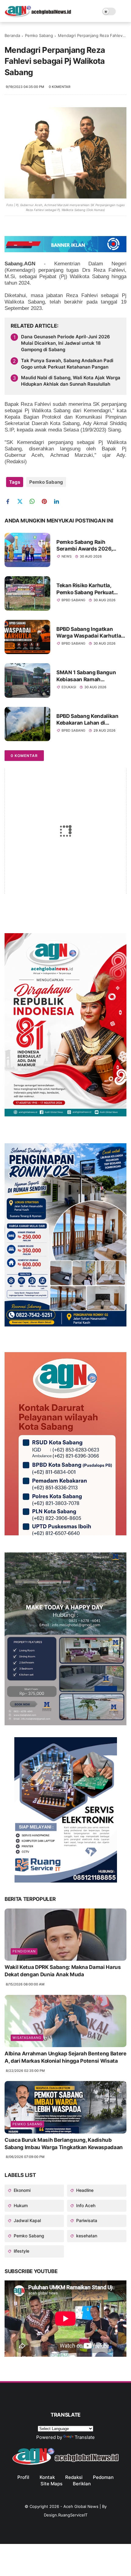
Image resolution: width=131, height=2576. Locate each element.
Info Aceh (85, 2205)
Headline (84, 2190)
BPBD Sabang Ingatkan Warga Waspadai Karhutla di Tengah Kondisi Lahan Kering (89, 633)
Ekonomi (21, 2190)
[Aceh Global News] (38, 16)
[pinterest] (46, 502)
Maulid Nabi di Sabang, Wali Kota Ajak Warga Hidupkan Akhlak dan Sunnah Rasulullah (71, 381)
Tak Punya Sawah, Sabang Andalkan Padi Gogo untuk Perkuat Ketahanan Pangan (67, 364)
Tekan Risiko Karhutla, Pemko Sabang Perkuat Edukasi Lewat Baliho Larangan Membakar (85, 589)
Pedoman (103, 2477)
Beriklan (82, 2484)
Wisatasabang (27, 2038)
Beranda (12, 35)
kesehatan (86, 2236)
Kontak (47, 2477)
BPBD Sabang (73, 600)
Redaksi (74, 2477)
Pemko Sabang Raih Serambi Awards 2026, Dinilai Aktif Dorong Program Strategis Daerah (88, 546)
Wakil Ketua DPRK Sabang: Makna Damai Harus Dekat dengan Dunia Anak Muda (63, 1971)
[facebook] (10, 502)
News (67, 556)
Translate (85, 2437)
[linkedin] (59, 502)
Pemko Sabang (39, 35)
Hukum (20, 2205)
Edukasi (69, 687)
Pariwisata (86, 2220)
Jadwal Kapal (27, 2220)
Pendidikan (24, 1951)
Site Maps (51, 2484)
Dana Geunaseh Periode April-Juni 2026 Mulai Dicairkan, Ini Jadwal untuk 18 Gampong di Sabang (65, 343)
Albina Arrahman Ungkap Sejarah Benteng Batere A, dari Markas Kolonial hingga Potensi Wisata (65, 2057)
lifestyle (21, 2251)
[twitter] (22, 502)
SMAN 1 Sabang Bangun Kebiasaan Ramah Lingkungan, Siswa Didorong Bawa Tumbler (86, 676)
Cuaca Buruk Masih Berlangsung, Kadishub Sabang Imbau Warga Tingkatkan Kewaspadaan (64, 2144)
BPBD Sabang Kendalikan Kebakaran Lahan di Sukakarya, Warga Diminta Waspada (89, 720)
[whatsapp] (34, 502)
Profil (23, 2477)
